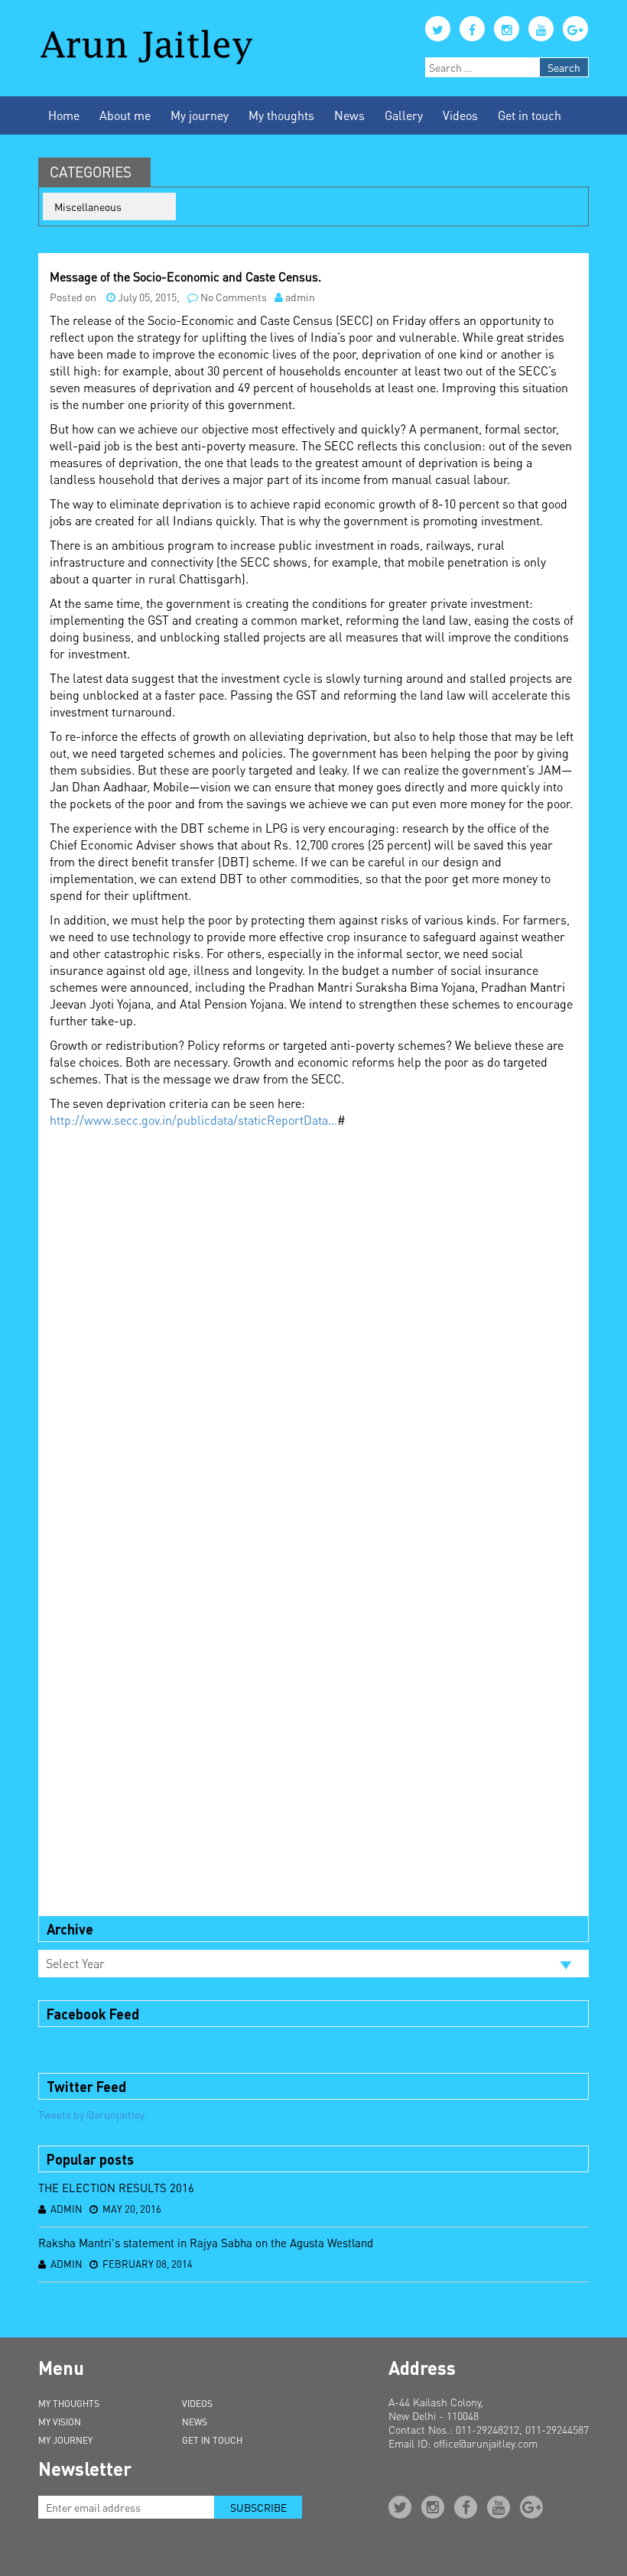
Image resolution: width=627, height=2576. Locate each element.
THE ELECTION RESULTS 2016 (116, 2188)
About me (125, 115)
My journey (200, 115)
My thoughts (281, 115)
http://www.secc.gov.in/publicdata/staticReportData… (193, 1120)
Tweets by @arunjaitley (91, 2114)
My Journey (65, 2440)
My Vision (60, 2422)
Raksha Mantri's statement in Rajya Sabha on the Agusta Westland (206, 2243)
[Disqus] (313, 1328)
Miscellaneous (88, 206)
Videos (460, 115)
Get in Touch (212, 2440)
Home (64, 115)
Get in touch (530, 115)
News (349, 115)
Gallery (404, 115)
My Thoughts (69, 2404)
